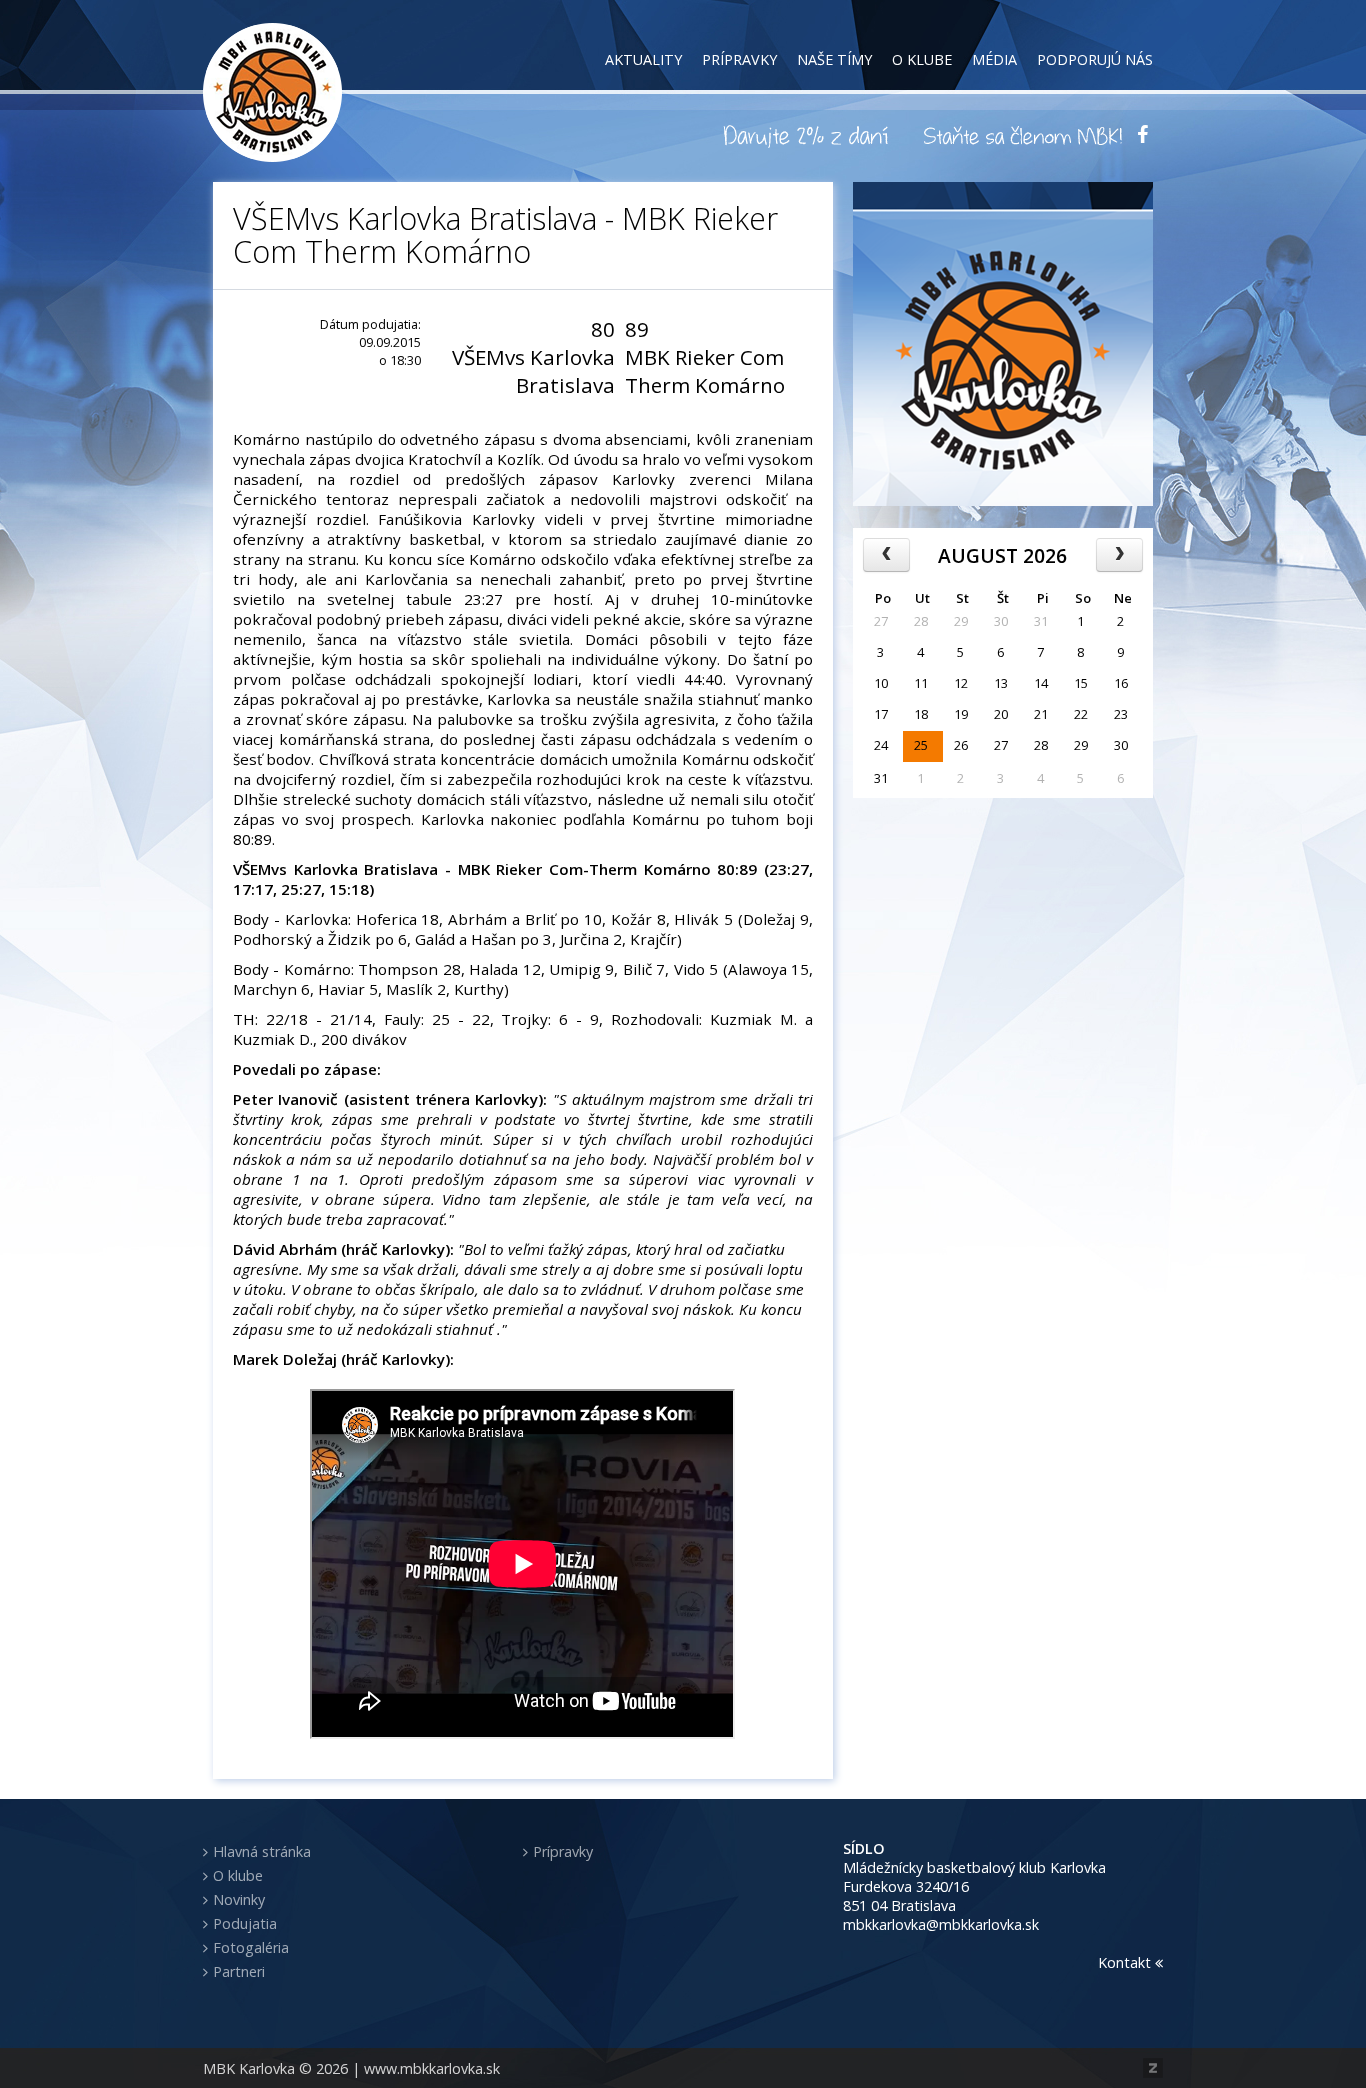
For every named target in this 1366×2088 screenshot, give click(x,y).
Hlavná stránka (262, 1851)
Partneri (239, 1971)
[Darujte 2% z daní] (809, 135)
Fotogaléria (251, 1947)
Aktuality (643, 59)
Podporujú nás (1095, 59)
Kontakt (1126, 1962)
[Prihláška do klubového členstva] (1023, 135)
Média (994, 59)
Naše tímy (834, 59)
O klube (922, 59)
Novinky (239, 1899)
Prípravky (739, 59)
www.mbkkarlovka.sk (432, 2068)
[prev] (886, 555)
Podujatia (245, 1923)
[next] (1119, 555)
